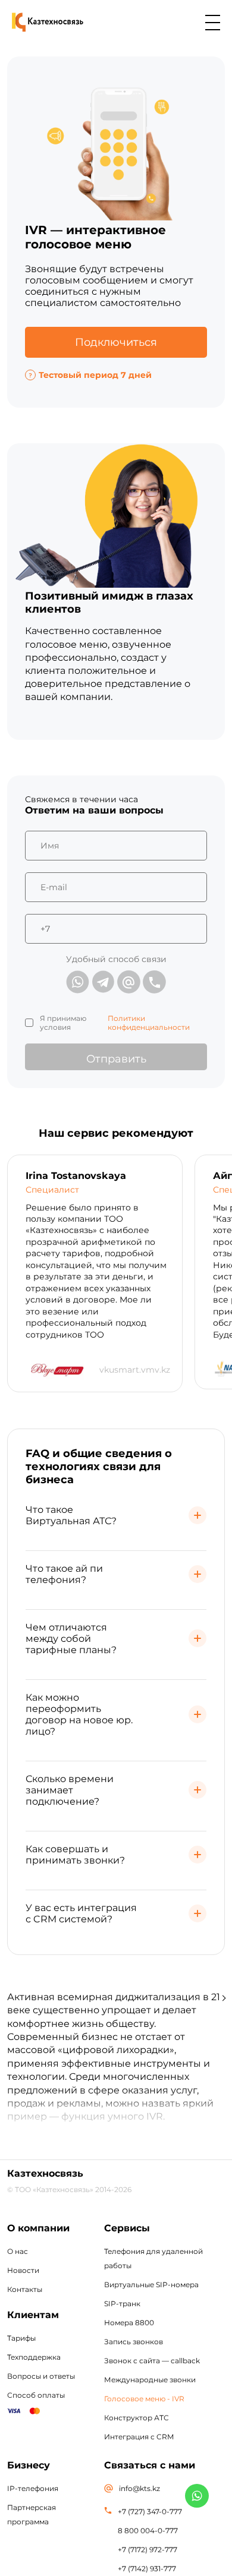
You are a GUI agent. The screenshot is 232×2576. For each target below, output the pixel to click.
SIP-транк (122, 2304)
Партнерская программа (32, 2514)
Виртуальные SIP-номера (151, 2285)
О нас (18, 2251)
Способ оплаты (36, 2395)
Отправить (116, 1059)
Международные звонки (150, 2380)
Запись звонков (134, 2342)
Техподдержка (34, 2357)
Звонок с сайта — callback (152, 2361)
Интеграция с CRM (139, 2437)
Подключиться (116, 342)
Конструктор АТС (137, 2418)
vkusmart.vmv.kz (135, 1370)
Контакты (25, 2289)
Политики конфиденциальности (149, 1023)
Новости (23, 2270)
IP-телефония (33, 2488)
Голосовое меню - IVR (144, 2399)
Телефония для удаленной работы (153, 2258)
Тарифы (21, 2338)
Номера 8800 (129, 2323)
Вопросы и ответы (41, 2376)
